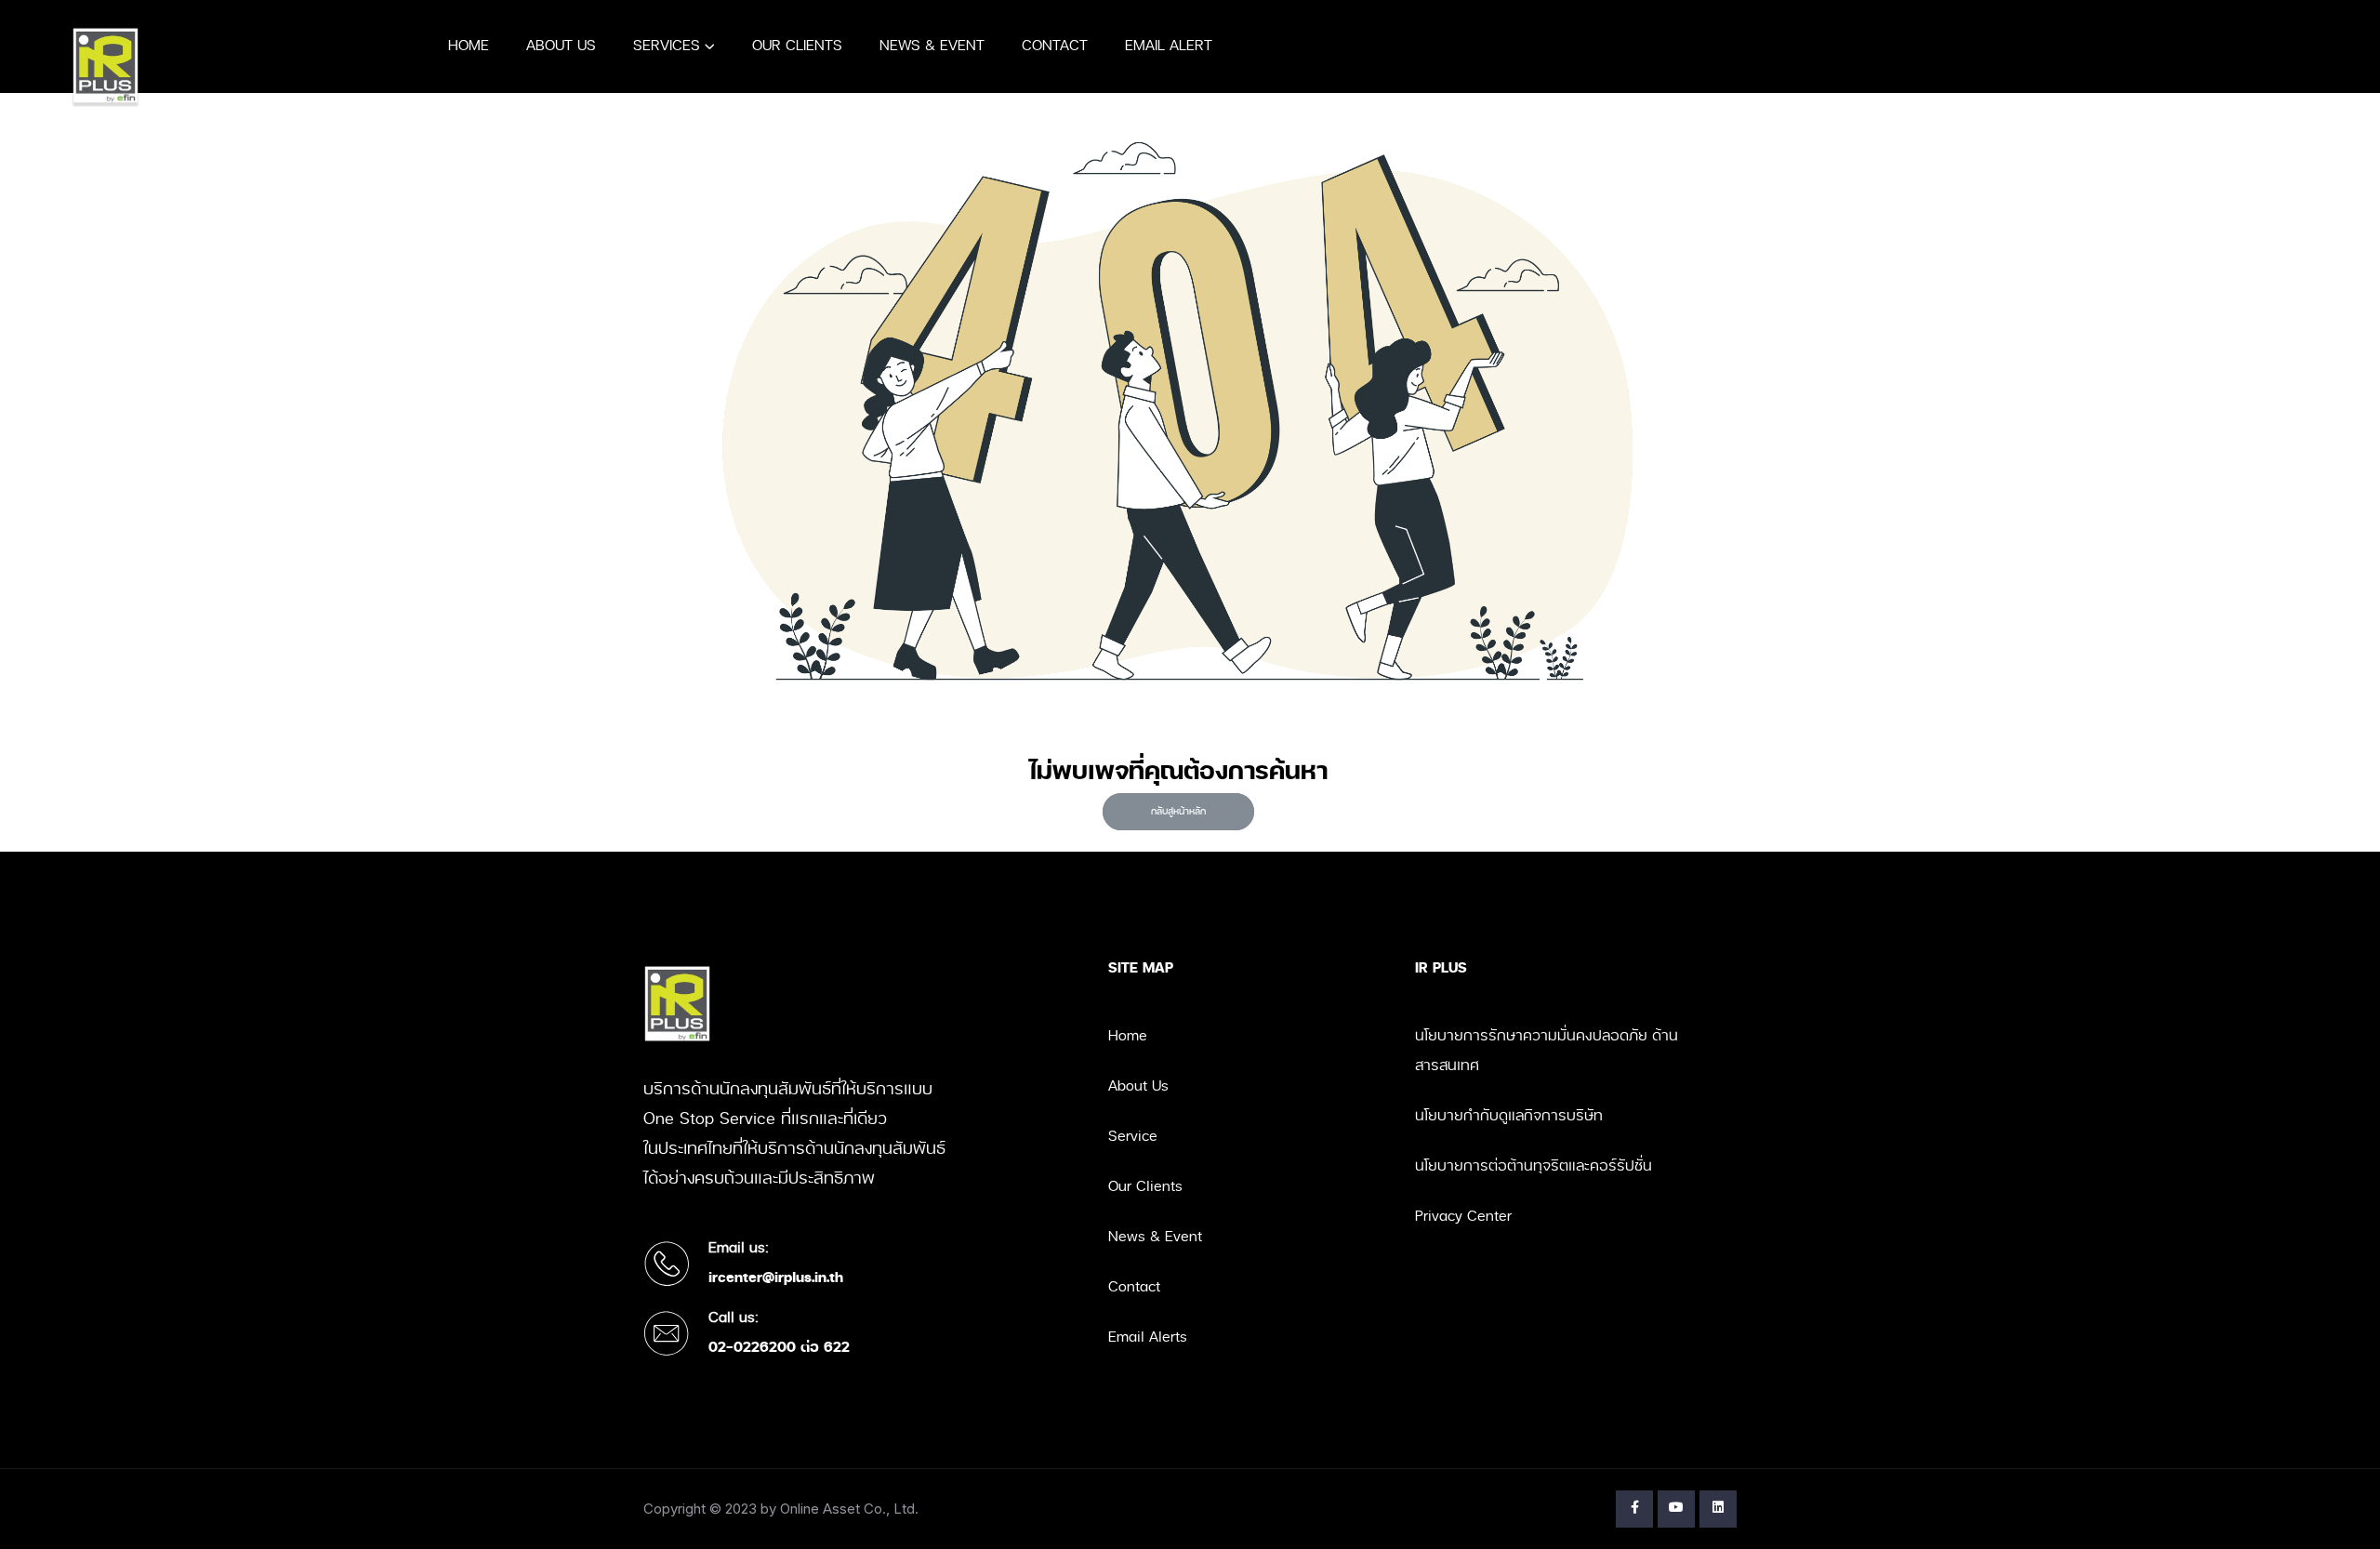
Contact (1134, 1287)
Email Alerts (1148, 1337)
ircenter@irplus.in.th (776, 1278)
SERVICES (667, 46)
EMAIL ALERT (1169, 46)
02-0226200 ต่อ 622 (779, 1348)
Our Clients (1145, 1187)
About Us (1138, 1086)
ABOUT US (561, 46)
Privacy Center (1463, 1217)
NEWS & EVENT (932, 46)
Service (1133, 1137)
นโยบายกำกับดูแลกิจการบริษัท (1509, 1116)
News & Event (1155, 1237)
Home (1128, 1036)
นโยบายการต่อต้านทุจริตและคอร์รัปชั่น (1534, 1166)
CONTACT (1055, 46)
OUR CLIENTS (797, 46)
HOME (469, 46)
